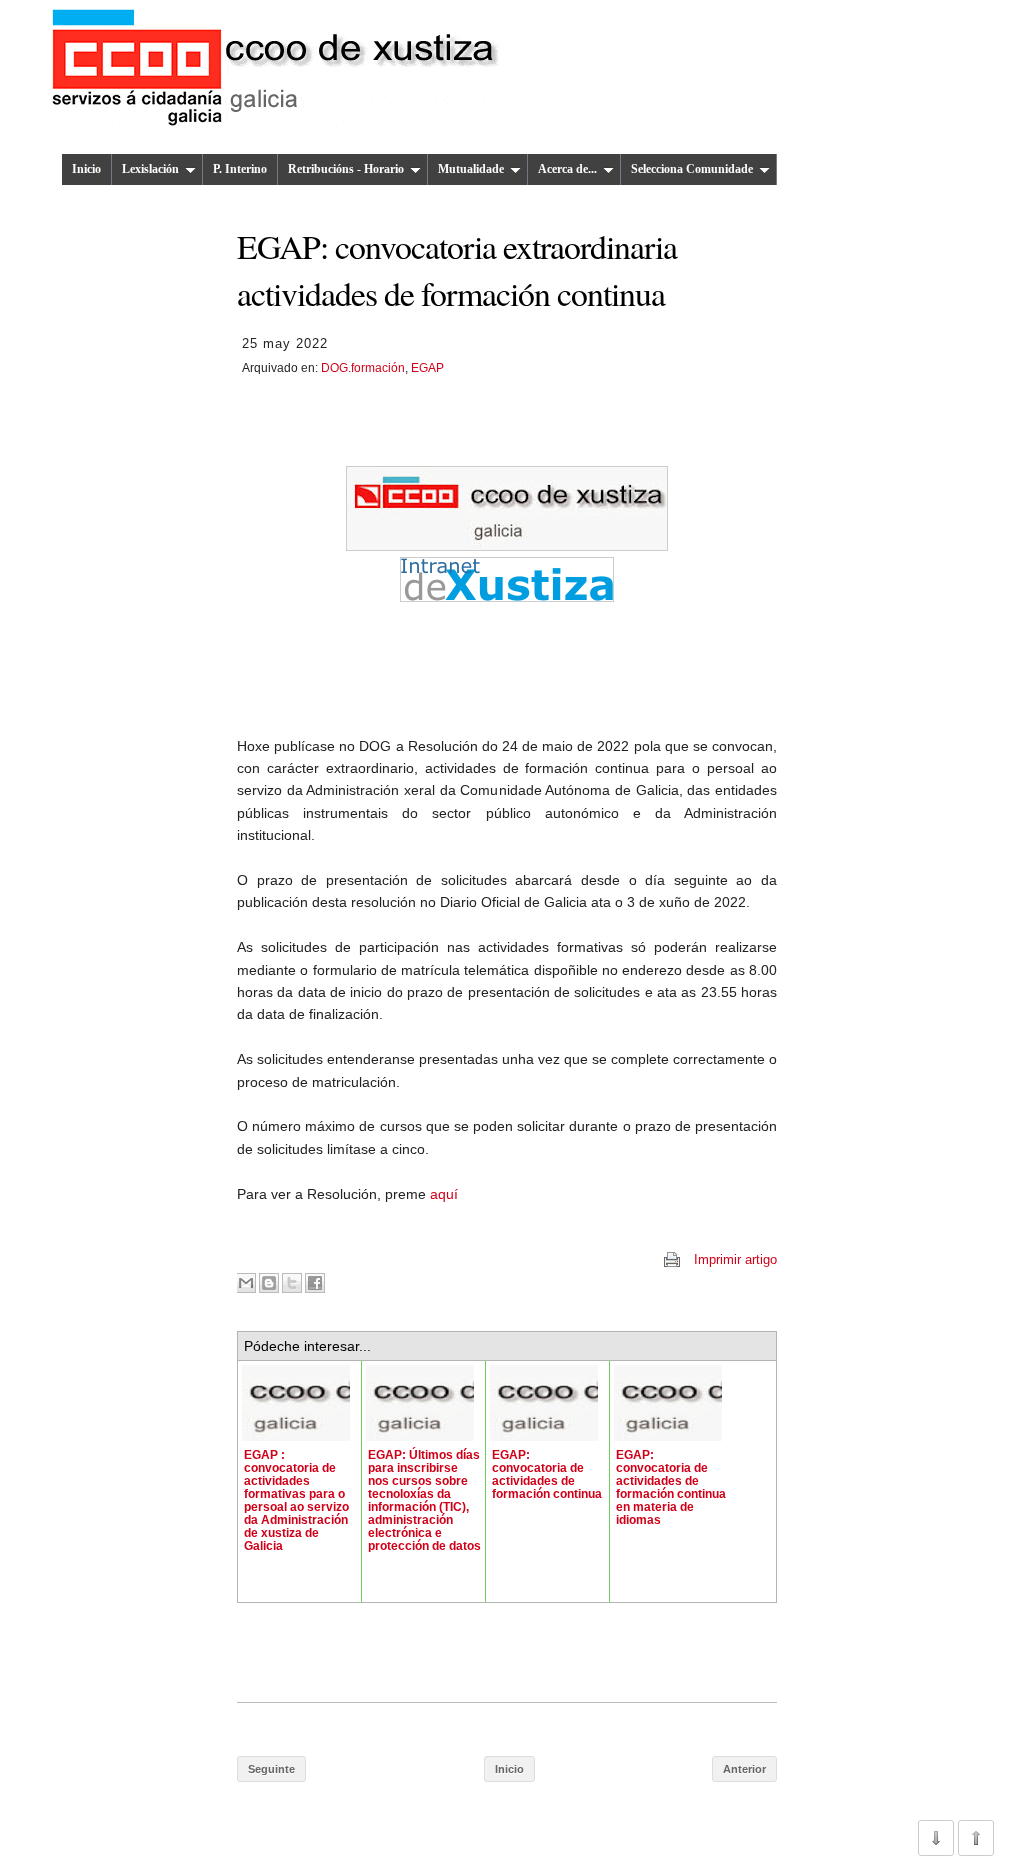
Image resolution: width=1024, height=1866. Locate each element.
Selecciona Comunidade (692, 169)
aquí (444, 1194)
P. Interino (240, 169)
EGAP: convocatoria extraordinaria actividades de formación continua (457, 269)
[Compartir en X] (292, 1283)
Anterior (744, 1769)
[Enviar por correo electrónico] (246, 1283)
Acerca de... (567, 169)
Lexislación (150, 169)
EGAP (427, 368)
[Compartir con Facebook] (315, 1283)
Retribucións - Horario (346, 169)
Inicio (86, 169)
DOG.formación (363, 368)
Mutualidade (471, 169)
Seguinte (271, 1769)
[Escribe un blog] (269, 1283)
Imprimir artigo (735, 1259)
